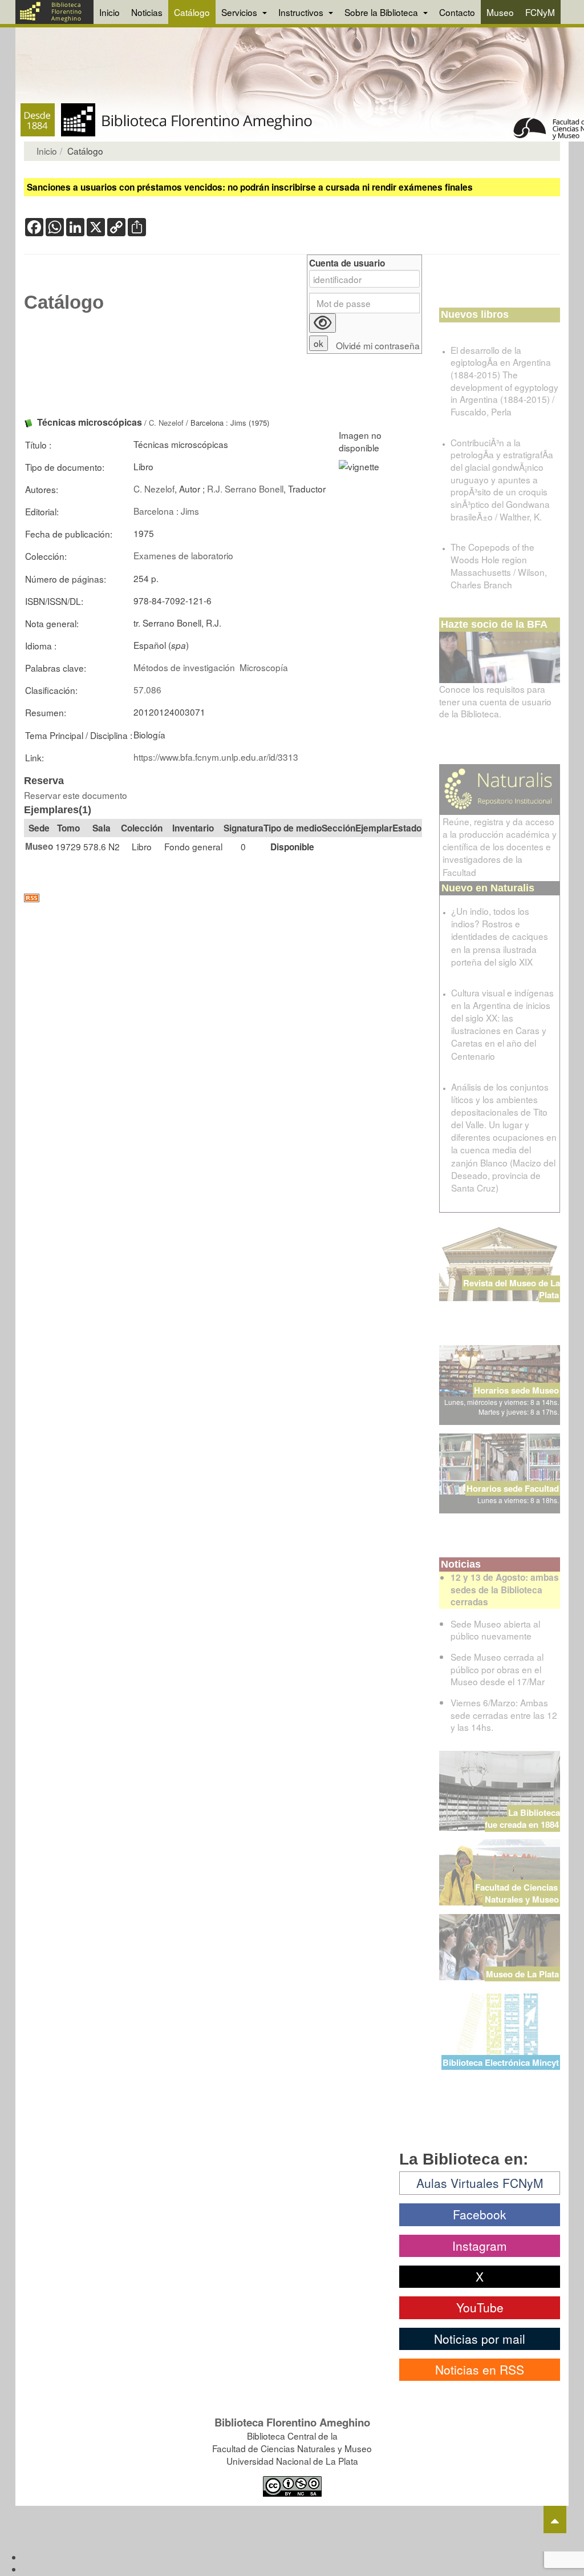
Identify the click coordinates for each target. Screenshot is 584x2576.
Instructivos (302, 12)
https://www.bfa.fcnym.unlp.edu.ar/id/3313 (216, 757)
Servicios (240, 12)
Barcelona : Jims (166, 511)
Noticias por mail (480, 2339)
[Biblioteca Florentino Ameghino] (54, 12)
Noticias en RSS (480, 2369)
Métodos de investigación (184, 667)
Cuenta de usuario (347, 263)
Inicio (109, 12)
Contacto (457, 12)
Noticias (147, 12)
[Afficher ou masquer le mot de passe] (323, 323)
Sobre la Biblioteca (382, 12)
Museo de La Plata (522, 1974)
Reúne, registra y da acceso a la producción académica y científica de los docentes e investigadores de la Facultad (500, 847)
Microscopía (264, 667)
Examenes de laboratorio (183, 555)
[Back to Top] (555, 2520)
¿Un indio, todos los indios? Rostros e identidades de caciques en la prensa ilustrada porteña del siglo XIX (500, 936)
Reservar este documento (76, 795)
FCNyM (540, 12)
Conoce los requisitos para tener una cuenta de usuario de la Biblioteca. (495, 701)
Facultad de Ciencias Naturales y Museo (518, 1893)
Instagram (480, 2246)
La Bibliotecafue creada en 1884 (522, 1818)
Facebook (480, 2214)
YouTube (480, 2307)
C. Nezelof (166, 423)
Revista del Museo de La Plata (512, 1289)
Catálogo (192, 12)
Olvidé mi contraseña (378, 346)
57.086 (147, 689)
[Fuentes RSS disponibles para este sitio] (223, 898)
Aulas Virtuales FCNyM (480, 2183)
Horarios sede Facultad (513, 1488)
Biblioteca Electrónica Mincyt (501, 2062)
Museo (500, 12)
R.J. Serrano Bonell (245, 488)
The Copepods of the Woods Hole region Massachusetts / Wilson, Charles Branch (499, 565)
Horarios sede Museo (516, 1390)
